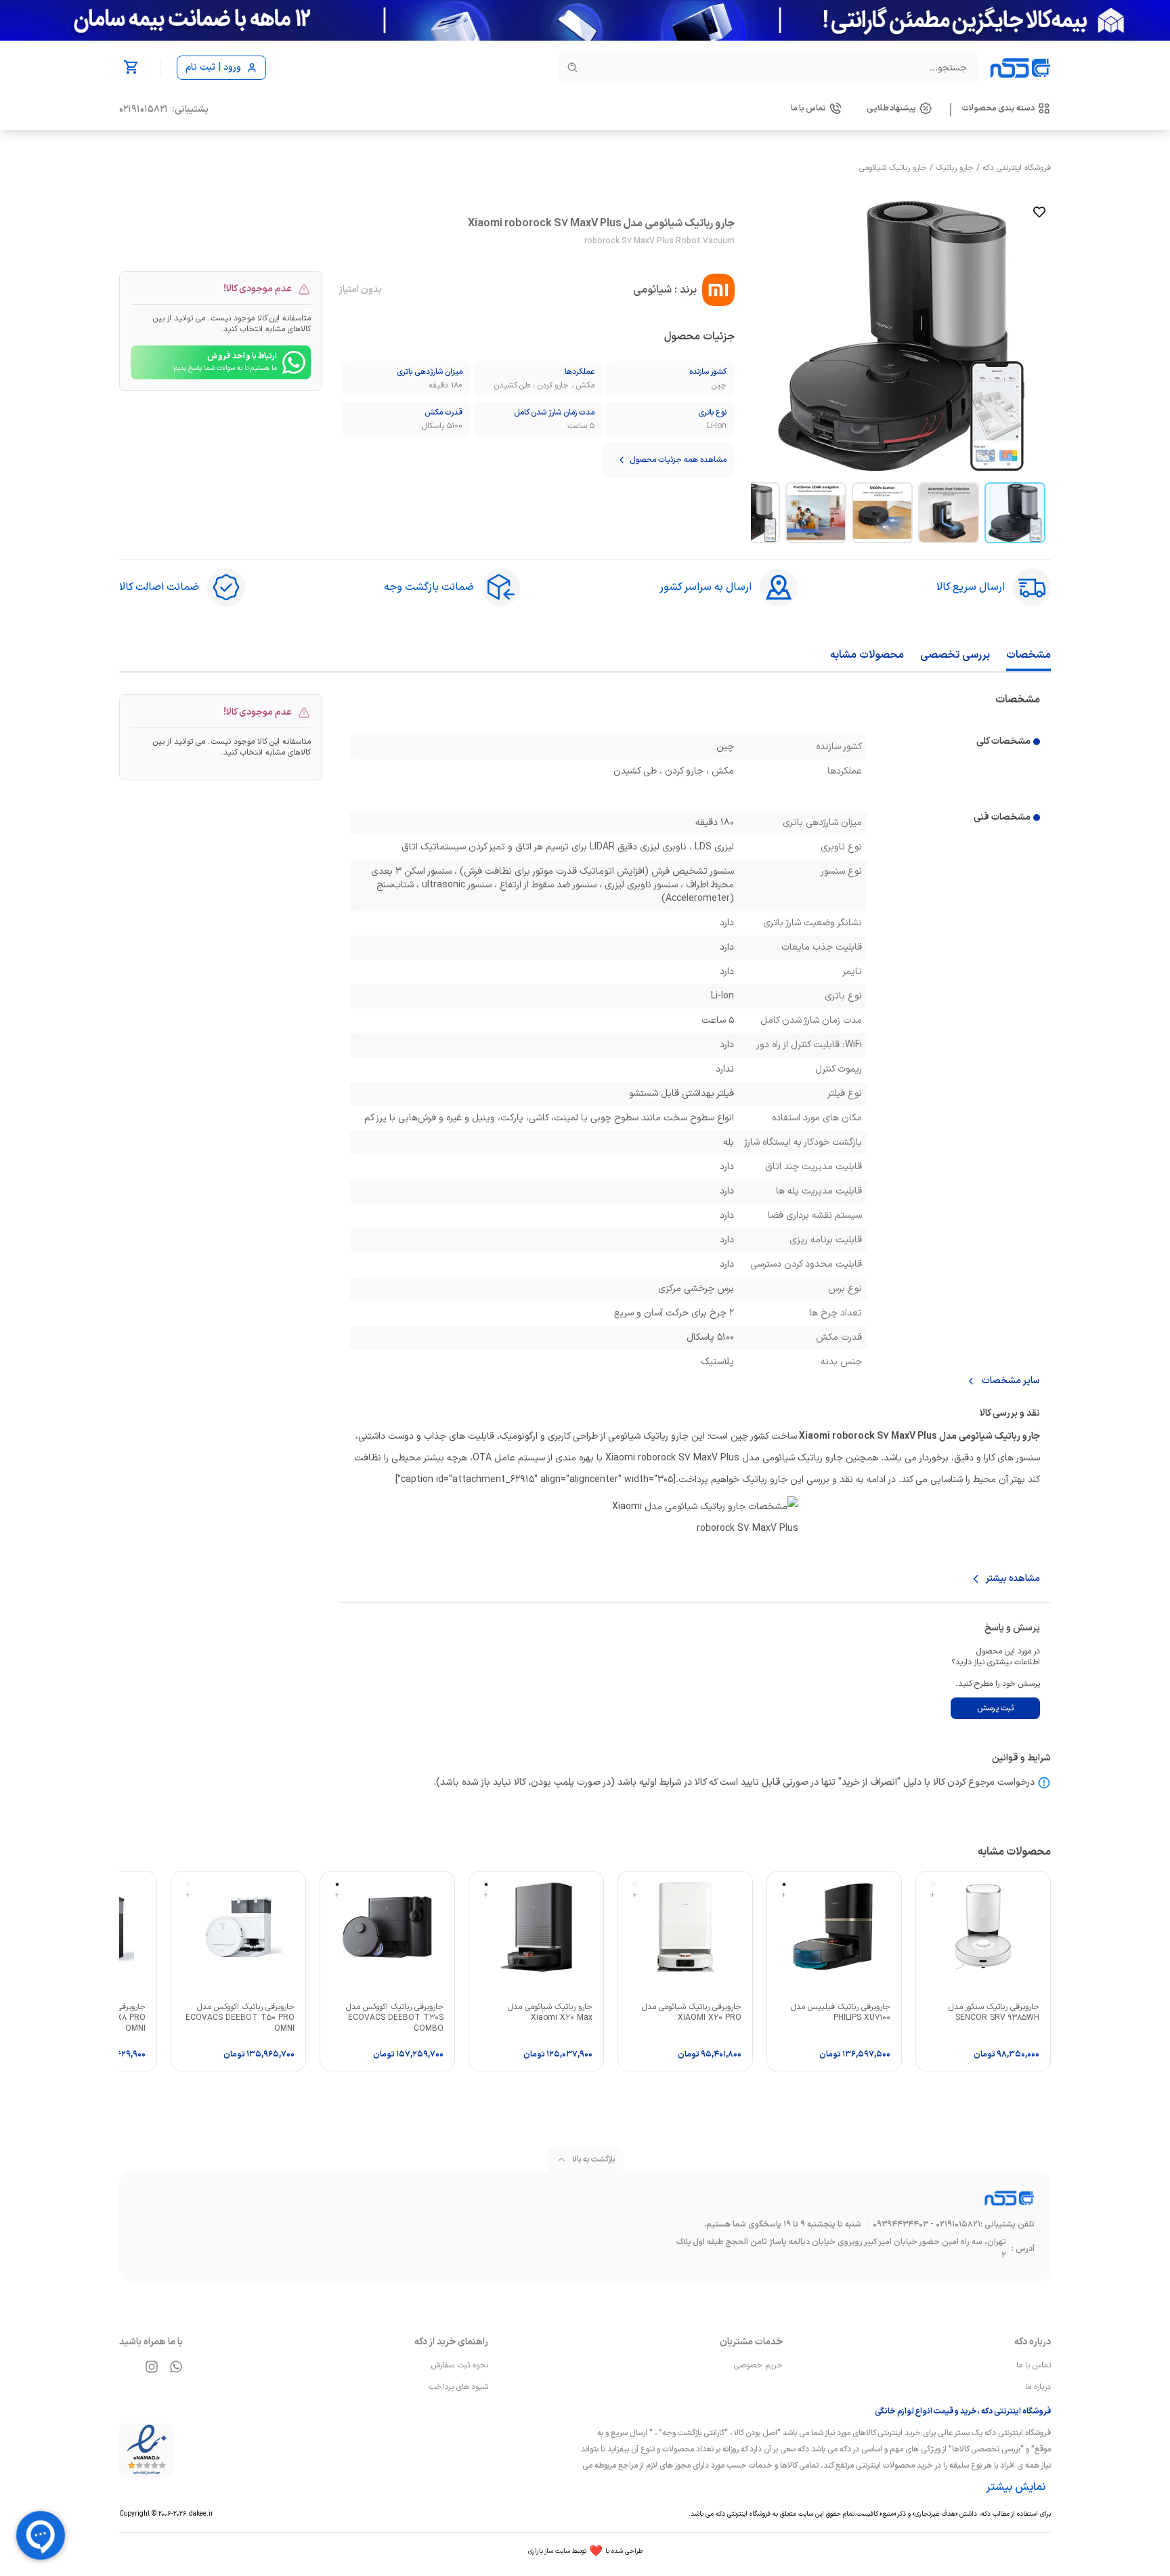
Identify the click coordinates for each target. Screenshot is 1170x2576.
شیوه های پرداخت (458, 2387)
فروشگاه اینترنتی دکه (1017, 168)
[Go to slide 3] (882, 513)
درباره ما (1038, 2387)
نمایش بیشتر (1016, 2487)
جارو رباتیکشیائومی (893, 168)
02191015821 (144, 110)
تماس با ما (1034, 2365)
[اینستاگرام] (152, 2367)
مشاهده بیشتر (1013, 1579)
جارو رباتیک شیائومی (999, 1436)
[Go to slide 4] (816, 513)
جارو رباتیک (955, 168)
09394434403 (901, 2224)
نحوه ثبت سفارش (460, 2365)
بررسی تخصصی (955, 655)
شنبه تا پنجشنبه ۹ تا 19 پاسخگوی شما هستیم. (783, 2224)
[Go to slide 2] (949, 513)
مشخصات (1028, 655)
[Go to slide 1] (1015, 513)
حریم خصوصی (758, 2365)
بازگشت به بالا (593, 2159)
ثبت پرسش (995, 1708)
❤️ (585, 2552)
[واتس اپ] (176, 2367)
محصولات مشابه (867, 655)
